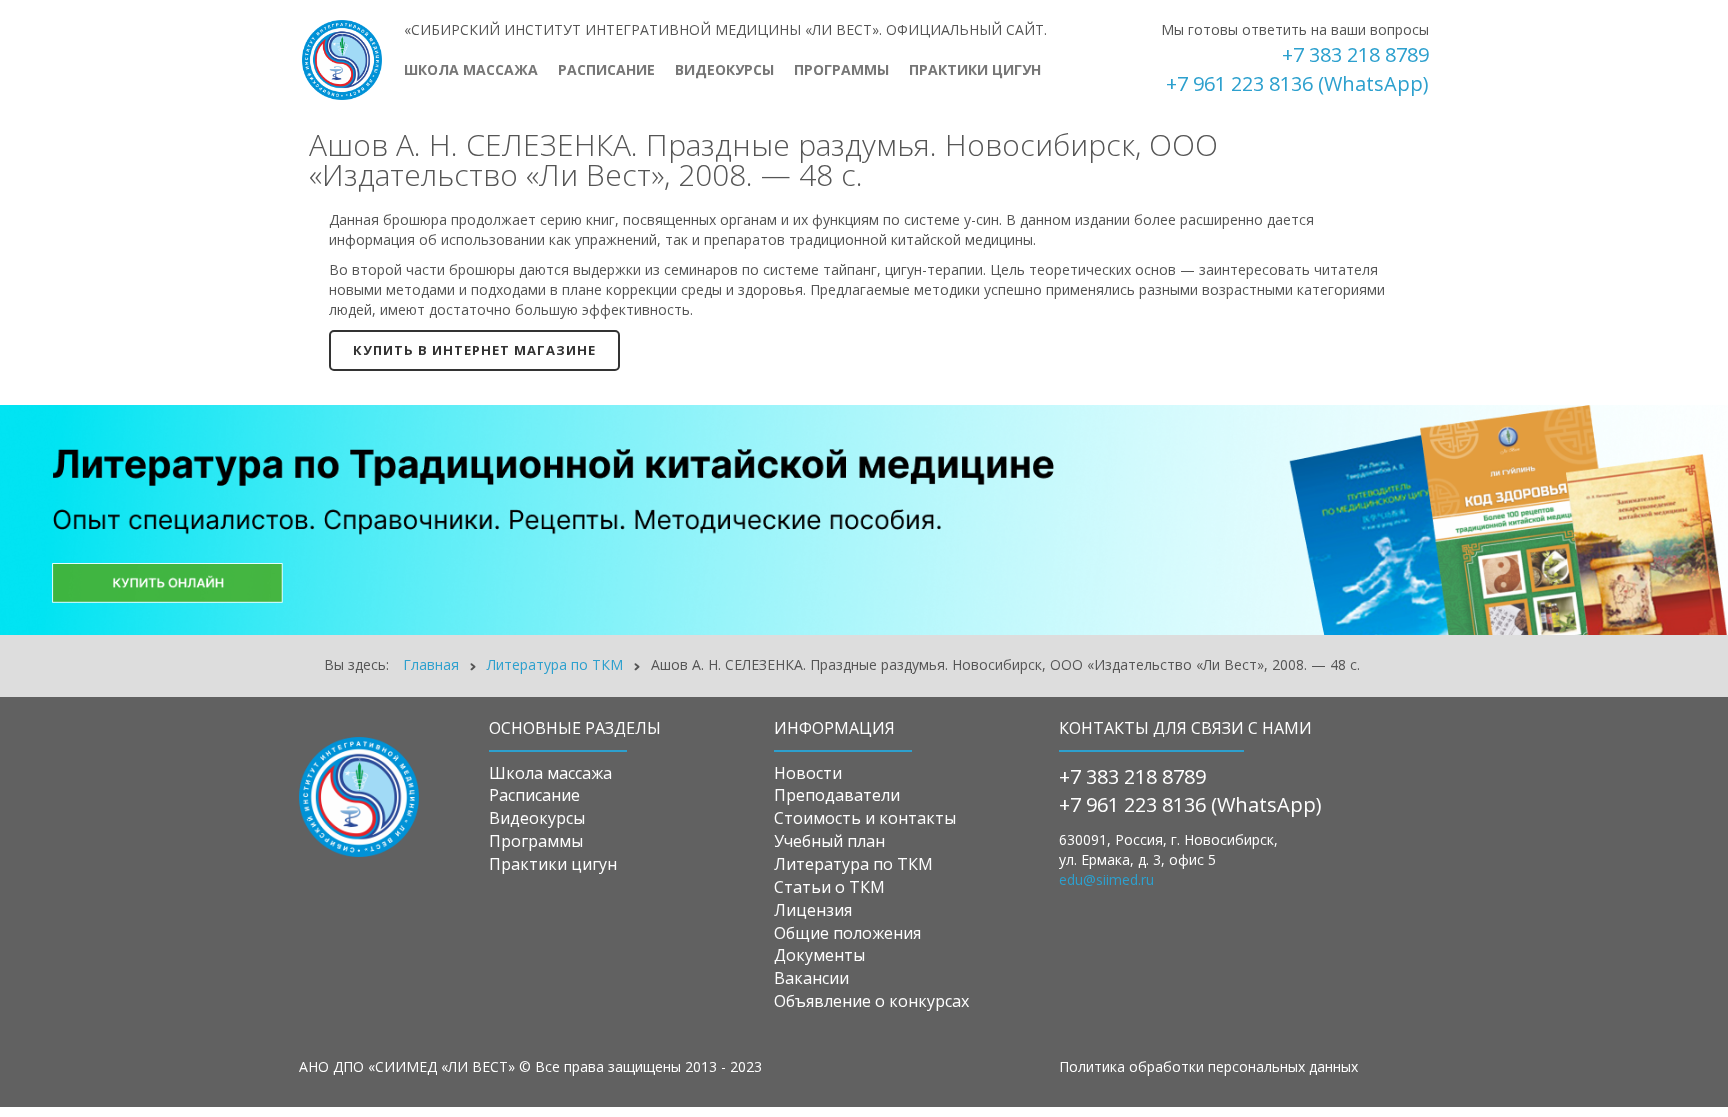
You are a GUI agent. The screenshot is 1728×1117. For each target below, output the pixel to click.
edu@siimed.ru (1106, 879)
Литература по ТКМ (555, 664)
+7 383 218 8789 (1355, 54)
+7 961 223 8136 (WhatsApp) (1297, 83)
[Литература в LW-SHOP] (864, 518)
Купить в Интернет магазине (474, 350)
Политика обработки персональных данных (1208, 1066)
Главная (431, 664)
